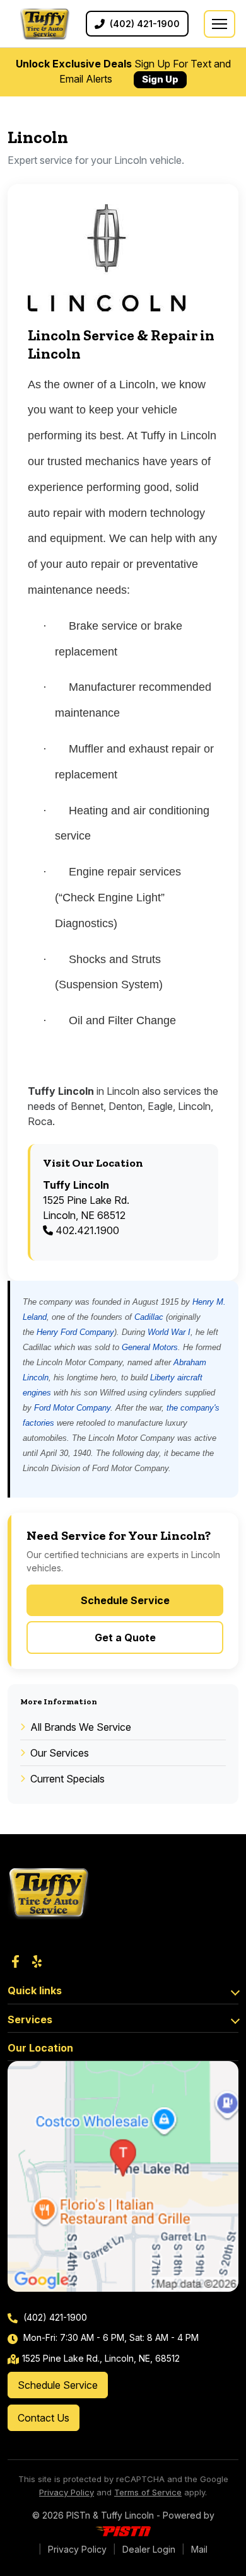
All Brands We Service (81, 1727)
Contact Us (44, 2418)
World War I (169, 1332)
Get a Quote (125, 1637)
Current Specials (67, 1779)
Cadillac (149, 1317)
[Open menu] (220, 24)
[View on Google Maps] (123, 2176)
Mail (199, 2549)
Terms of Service (148, 2492)
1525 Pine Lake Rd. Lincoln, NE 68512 (86, 1200)
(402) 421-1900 (54, 2317)
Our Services (60, 1753)
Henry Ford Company (75, 1332)
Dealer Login (149, 2549)
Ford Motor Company (72, 1408)
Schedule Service (125, 1600)
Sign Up (160, 79)
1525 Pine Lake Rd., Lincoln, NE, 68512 (101, 2358)
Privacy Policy (67, 2492)
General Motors (150, 1347)
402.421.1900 (86, 1230)
